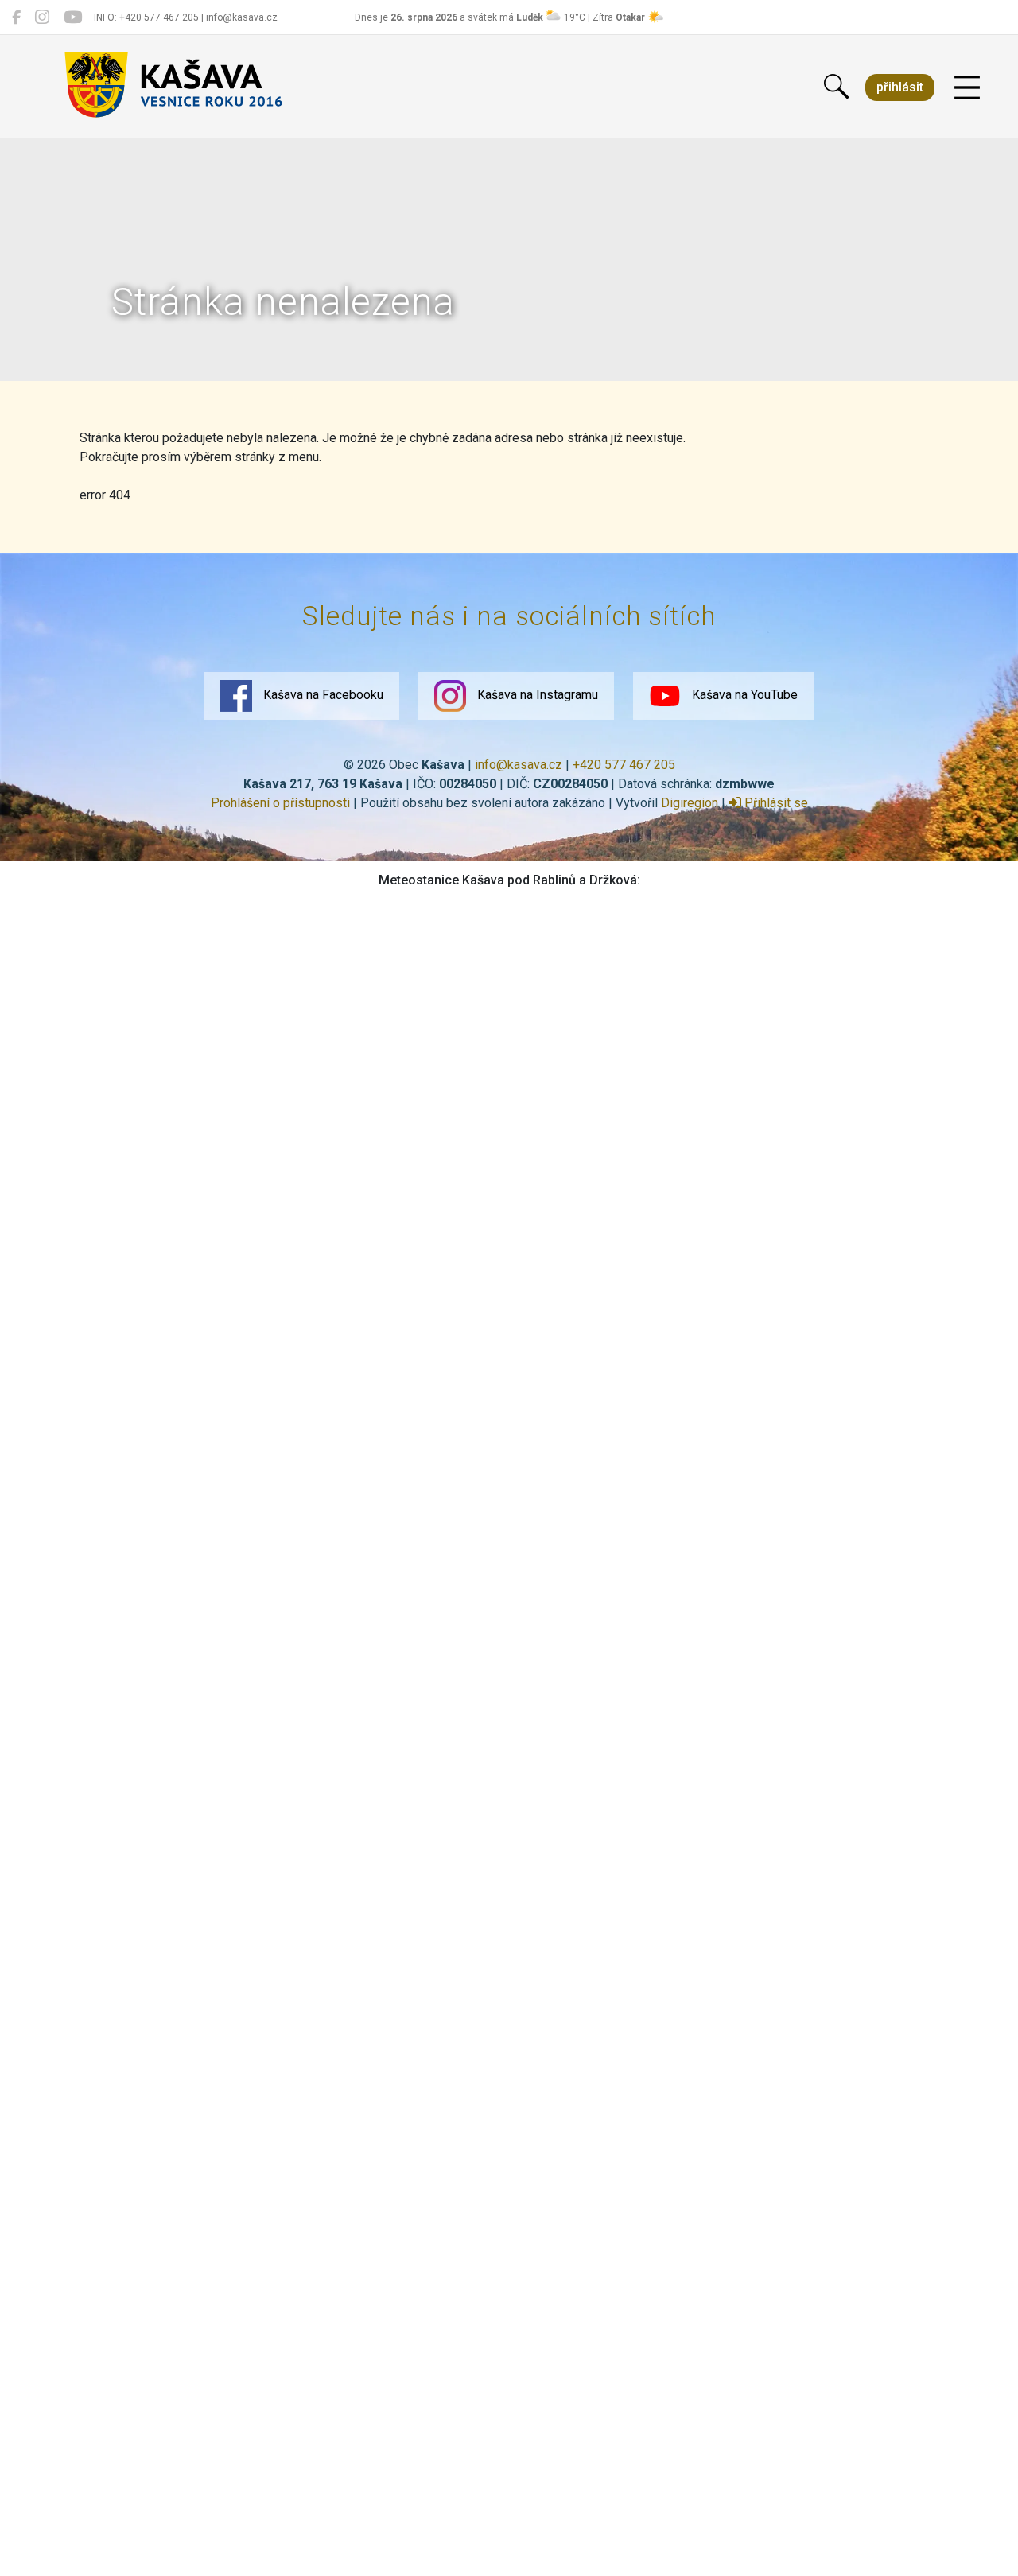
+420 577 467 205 (624, 765)
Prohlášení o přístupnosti (280, 803)
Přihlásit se (775, 803)
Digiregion (690, 803)
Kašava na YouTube (743, 695)
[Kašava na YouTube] (73, 17)
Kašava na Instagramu (536, 695)
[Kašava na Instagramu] (42, 17)
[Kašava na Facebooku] (16, 17)
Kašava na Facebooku (322, 695)
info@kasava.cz (519, 765)
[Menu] (967, 88)
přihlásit (900, 87)
